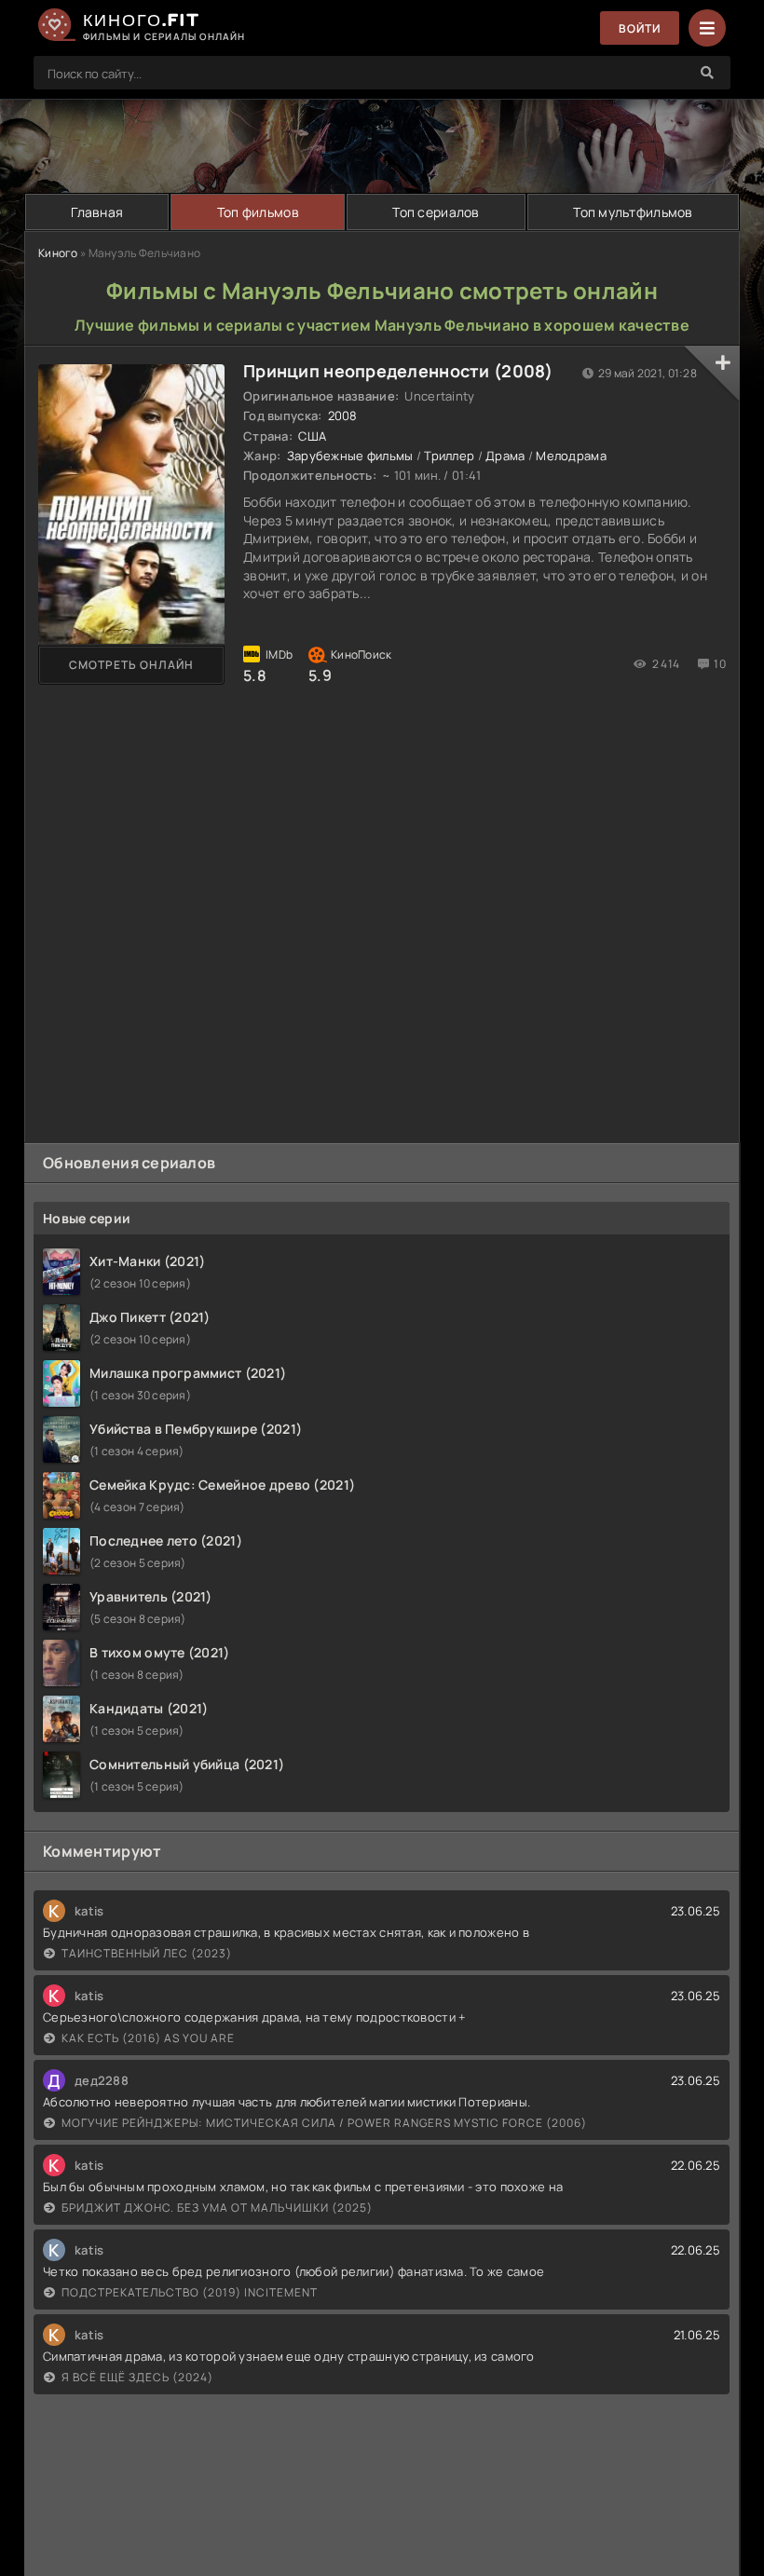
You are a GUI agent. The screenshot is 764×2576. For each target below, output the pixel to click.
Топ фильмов (258, 212)
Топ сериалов (436, 212)
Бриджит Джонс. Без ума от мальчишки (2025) (217, 2208)
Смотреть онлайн (131, 665)
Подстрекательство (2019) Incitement (190, 2292)
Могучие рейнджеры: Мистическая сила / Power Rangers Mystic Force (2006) (324, 2123)
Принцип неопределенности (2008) (398, 371)
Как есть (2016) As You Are (148, 2038)
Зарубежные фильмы (350, 456)
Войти (640, 28)
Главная (97, 212)
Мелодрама (571, 456)
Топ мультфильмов (633, 212)
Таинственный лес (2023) (147, 1953)
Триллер (449, 456)
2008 (343, 416)
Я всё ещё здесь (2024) (137, 2377)
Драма (505, 456)
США (312, 436)
